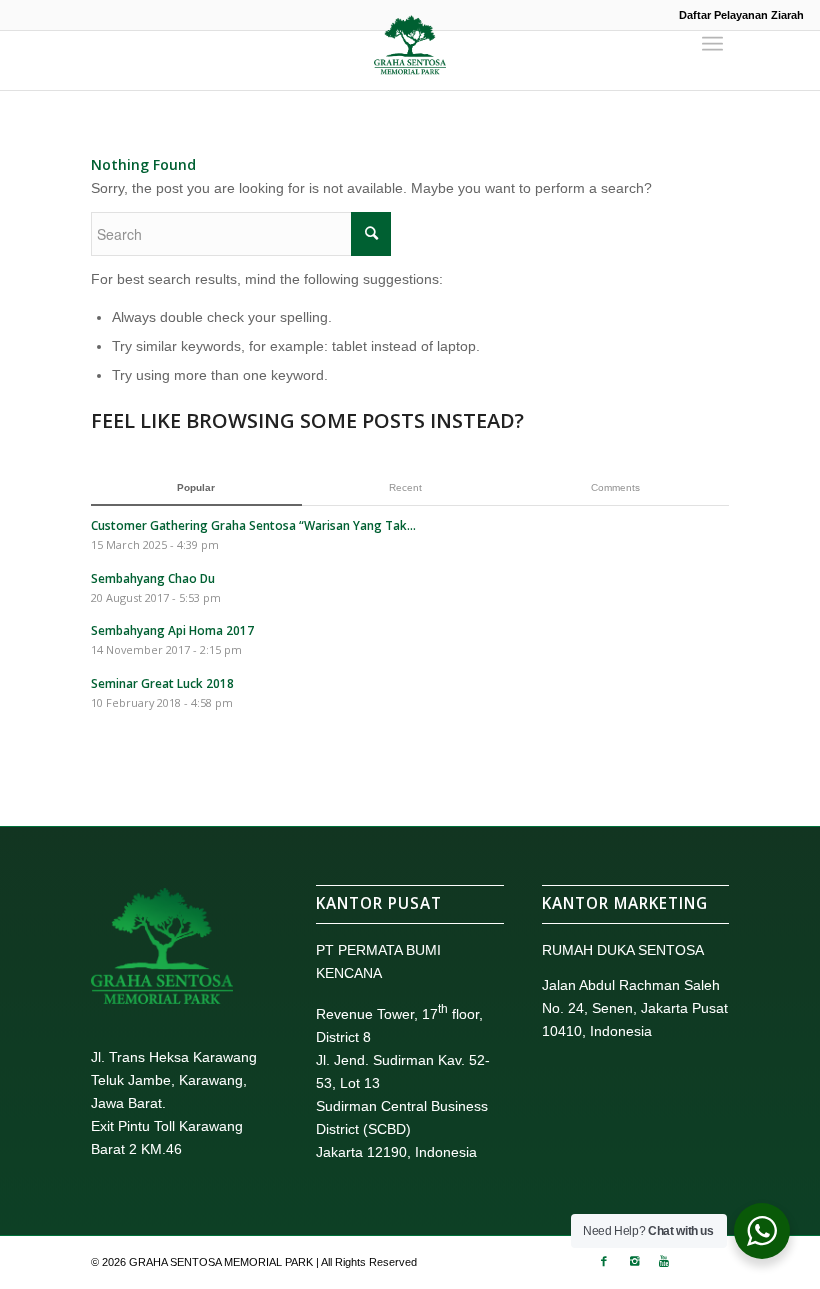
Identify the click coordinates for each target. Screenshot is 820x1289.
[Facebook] (604, 1261)
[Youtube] (664, 1261)
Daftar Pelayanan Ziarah (741, 15)
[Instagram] (634, 1261)
